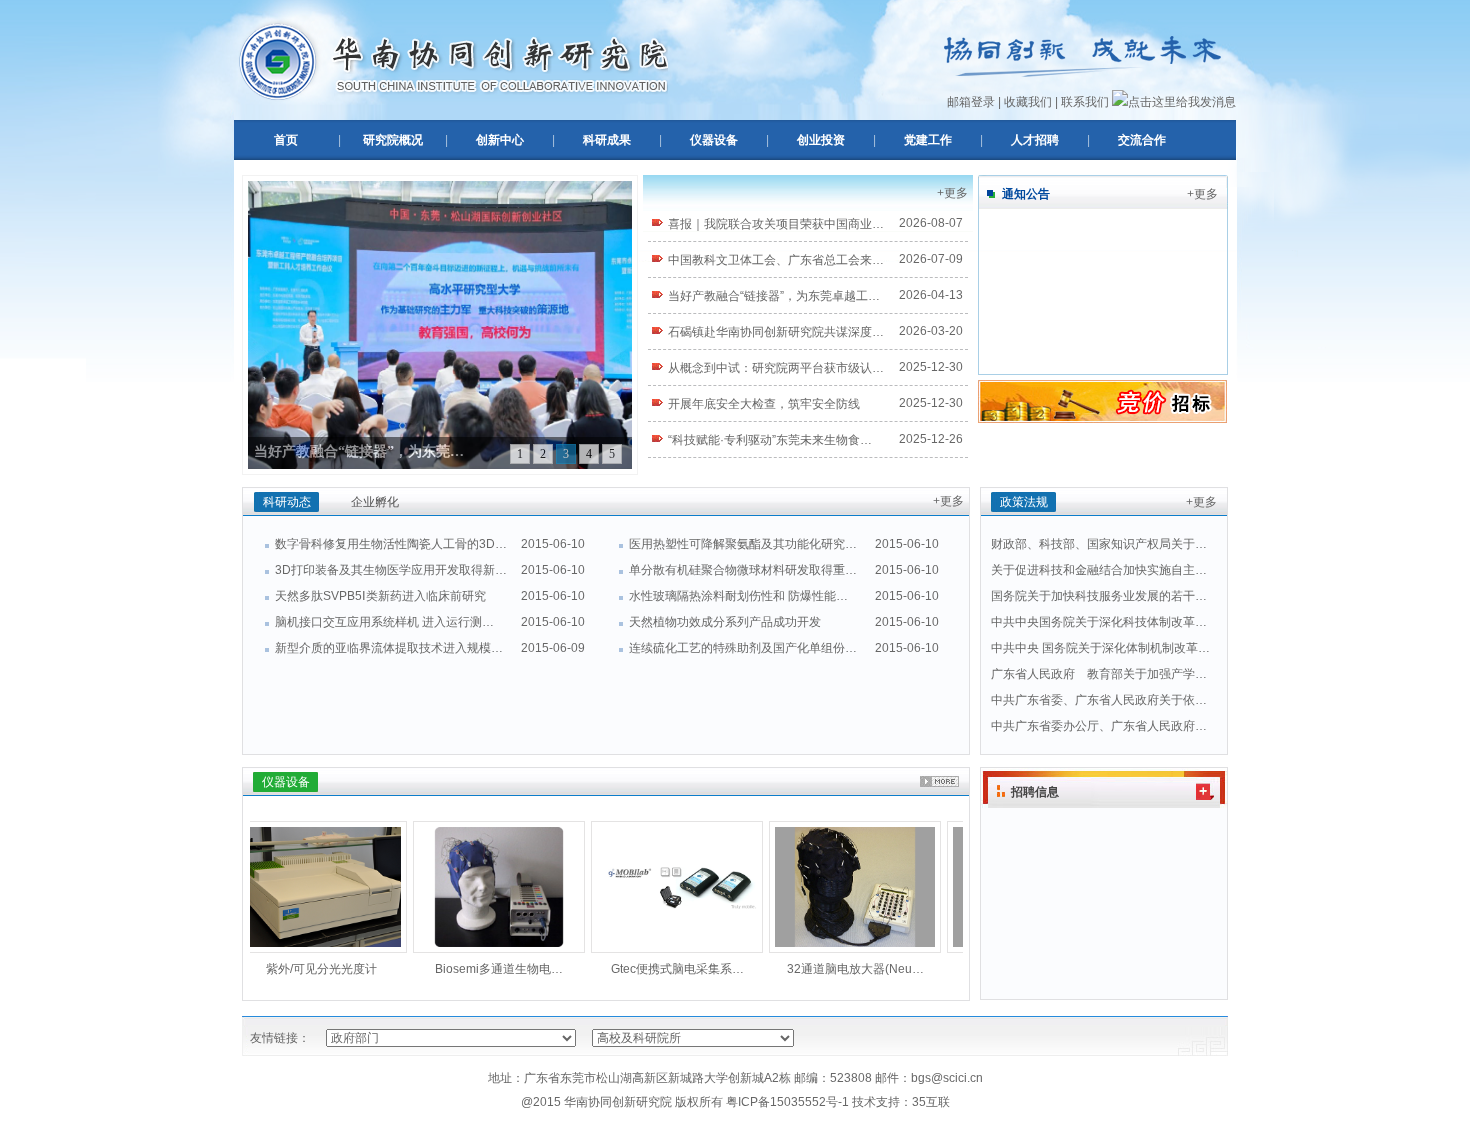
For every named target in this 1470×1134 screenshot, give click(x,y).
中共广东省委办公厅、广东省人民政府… (1099, 726)
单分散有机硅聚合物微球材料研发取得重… (743, 570)
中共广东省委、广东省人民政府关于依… (1099, 700)
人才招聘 (1035, 140)
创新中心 (500, 140)
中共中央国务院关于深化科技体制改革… (1099, 622)
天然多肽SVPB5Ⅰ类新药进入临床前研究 (380, 596)
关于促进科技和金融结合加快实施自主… (1099, 570)
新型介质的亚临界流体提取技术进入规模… (389, 648)
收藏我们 (1028, 102)
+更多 (952, 193)
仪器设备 (714, 140)
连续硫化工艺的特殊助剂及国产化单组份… (743, 648)
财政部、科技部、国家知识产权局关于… (1099, 544)
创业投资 (821, 140)
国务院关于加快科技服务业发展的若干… (1099, 596)
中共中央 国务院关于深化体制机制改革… (1100, 648)
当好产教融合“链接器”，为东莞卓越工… (774, 296)
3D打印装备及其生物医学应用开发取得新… (391, 570)
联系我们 (1085, 102)
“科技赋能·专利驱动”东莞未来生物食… (770, 440)
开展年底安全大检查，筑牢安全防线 (764, 404)
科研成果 (607, 140)
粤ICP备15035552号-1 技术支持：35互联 (838, 1102)
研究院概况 (393, 140)
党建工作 (928, 140)
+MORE (939, 781)
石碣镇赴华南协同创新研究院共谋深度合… (770, 333)
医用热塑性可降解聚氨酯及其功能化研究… (743, 544)
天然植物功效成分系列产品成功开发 (725, 622)
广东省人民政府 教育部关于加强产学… (1099, 674)
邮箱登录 (971, 102)
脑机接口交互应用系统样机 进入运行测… (384, 622)
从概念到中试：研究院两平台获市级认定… (770, 369)
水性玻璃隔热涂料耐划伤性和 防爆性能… (738, 596)
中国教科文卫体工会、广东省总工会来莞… (770, 261)
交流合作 (1142, 140)
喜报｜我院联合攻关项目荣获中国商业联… (770, 225)
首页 (286, 140)
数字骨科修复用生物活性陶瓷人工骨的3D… (391, 544)
